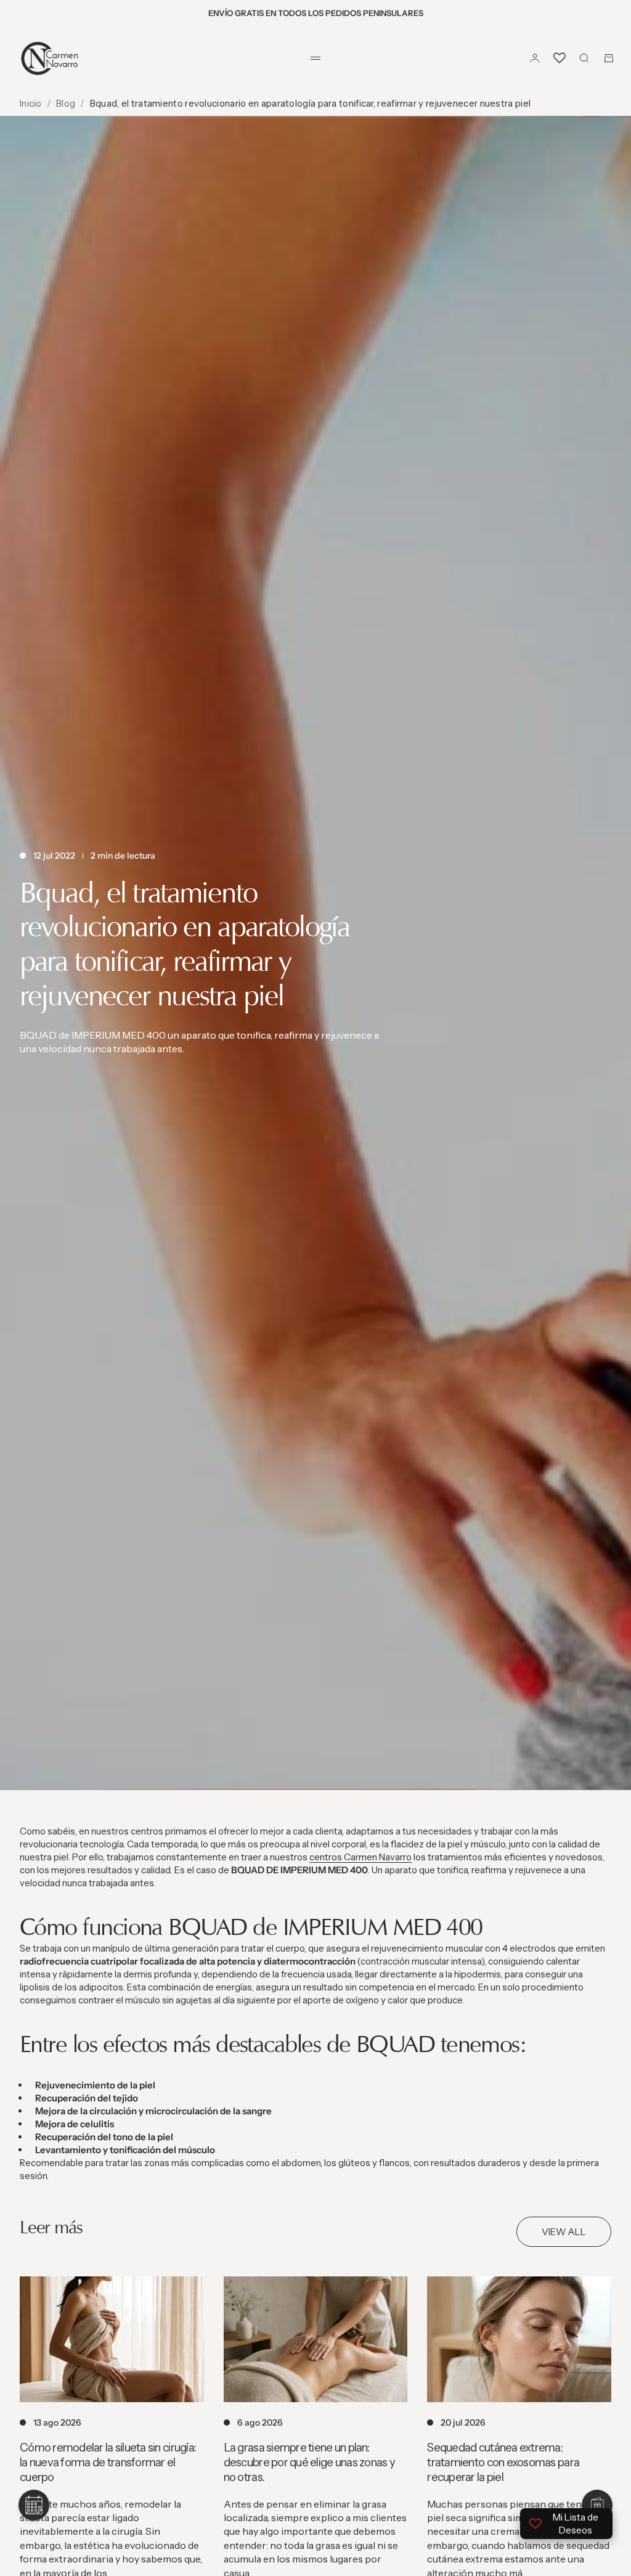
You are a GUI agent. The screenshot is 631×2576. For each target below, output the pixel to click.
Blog (66, 103)
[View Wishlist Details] (560, 58)
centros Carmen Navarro (360, 1857)
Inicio (31, 103)
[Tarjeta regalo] (597, 2505)
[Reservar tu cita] (34, 2505)
